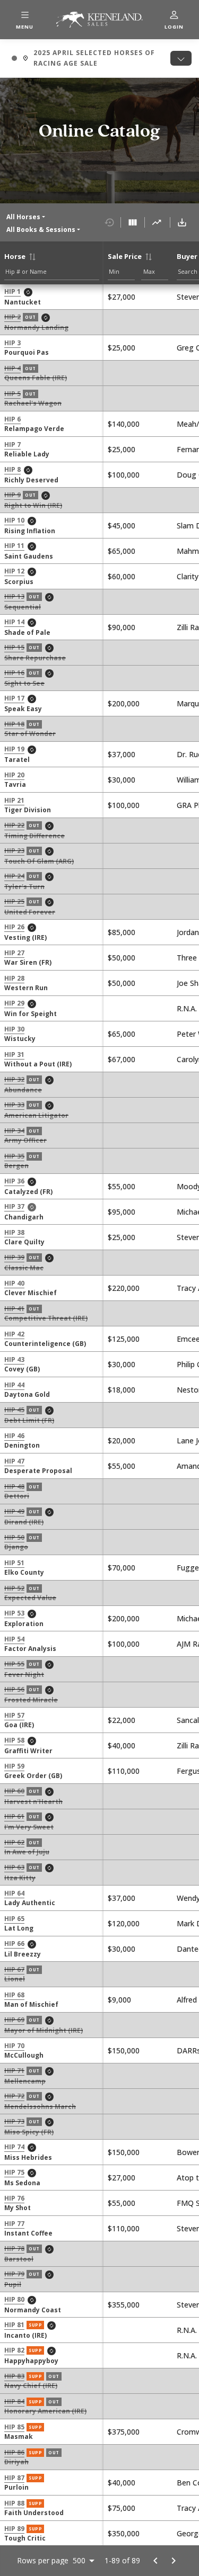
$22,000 (122, 1720)
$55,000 (122, 1186)
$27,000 (122, 297)
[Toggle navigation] (181, 58)
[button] (25, 20)
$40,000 (122, 1745)
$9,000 (119, 2000)
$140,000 (124, 424)
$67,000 (122, 1059)
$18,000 (122, 1390)
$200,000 (124, 703)
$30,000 (122, 780)
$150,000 (124, 2050)
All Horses (23, 217)
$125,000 (124, 1339)
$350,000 (124, 2533)
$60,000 (122, 576)
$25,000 (122, 348)
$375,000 (124, 2432)
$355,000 (124, 2305)
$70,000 (122, 1568)
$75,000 (122, 2508)
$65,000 (122, 551)
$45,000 (122, 526)
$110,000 (124, 1771)
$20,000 (122, 1440)
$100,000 (124, 475)
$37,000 (122, 754)
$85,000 (122, 932)
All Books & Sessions (41, 230)
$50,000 (122, 958)
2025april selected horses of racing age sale (83, 58)
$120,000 (124, 1923)
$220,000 (124, 1288)
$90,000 (122, 627)
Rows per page (43, 2561)
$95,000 (122, 1212)
